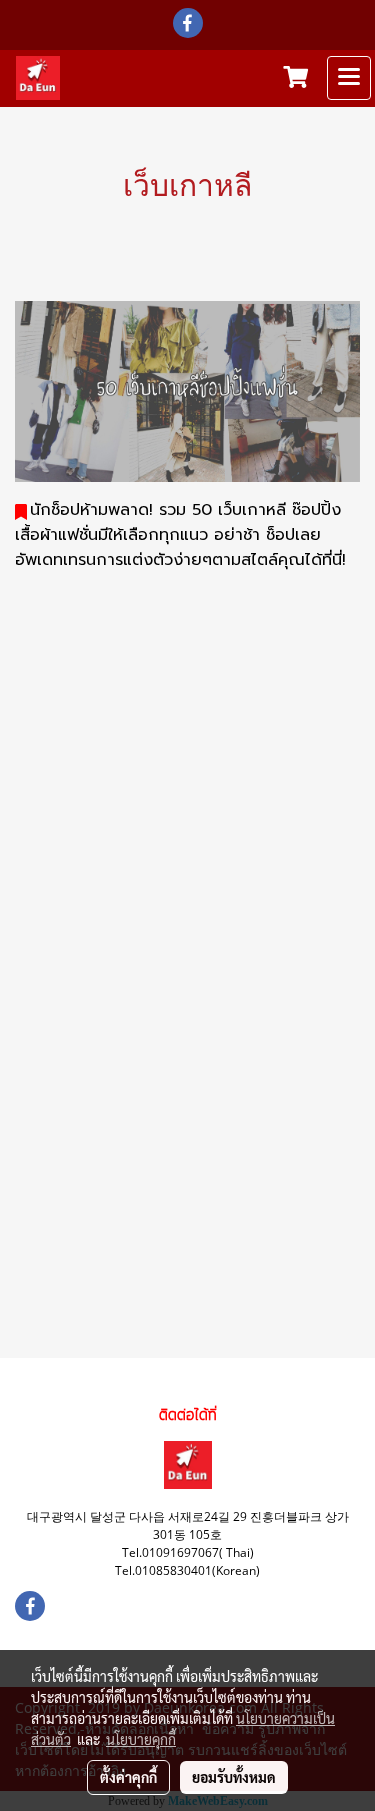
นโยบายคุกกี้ (141, 1739)
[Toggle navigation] (349, 78)
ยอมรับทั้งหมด (234, 1777)
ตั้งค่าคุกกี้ (128, 1777)
